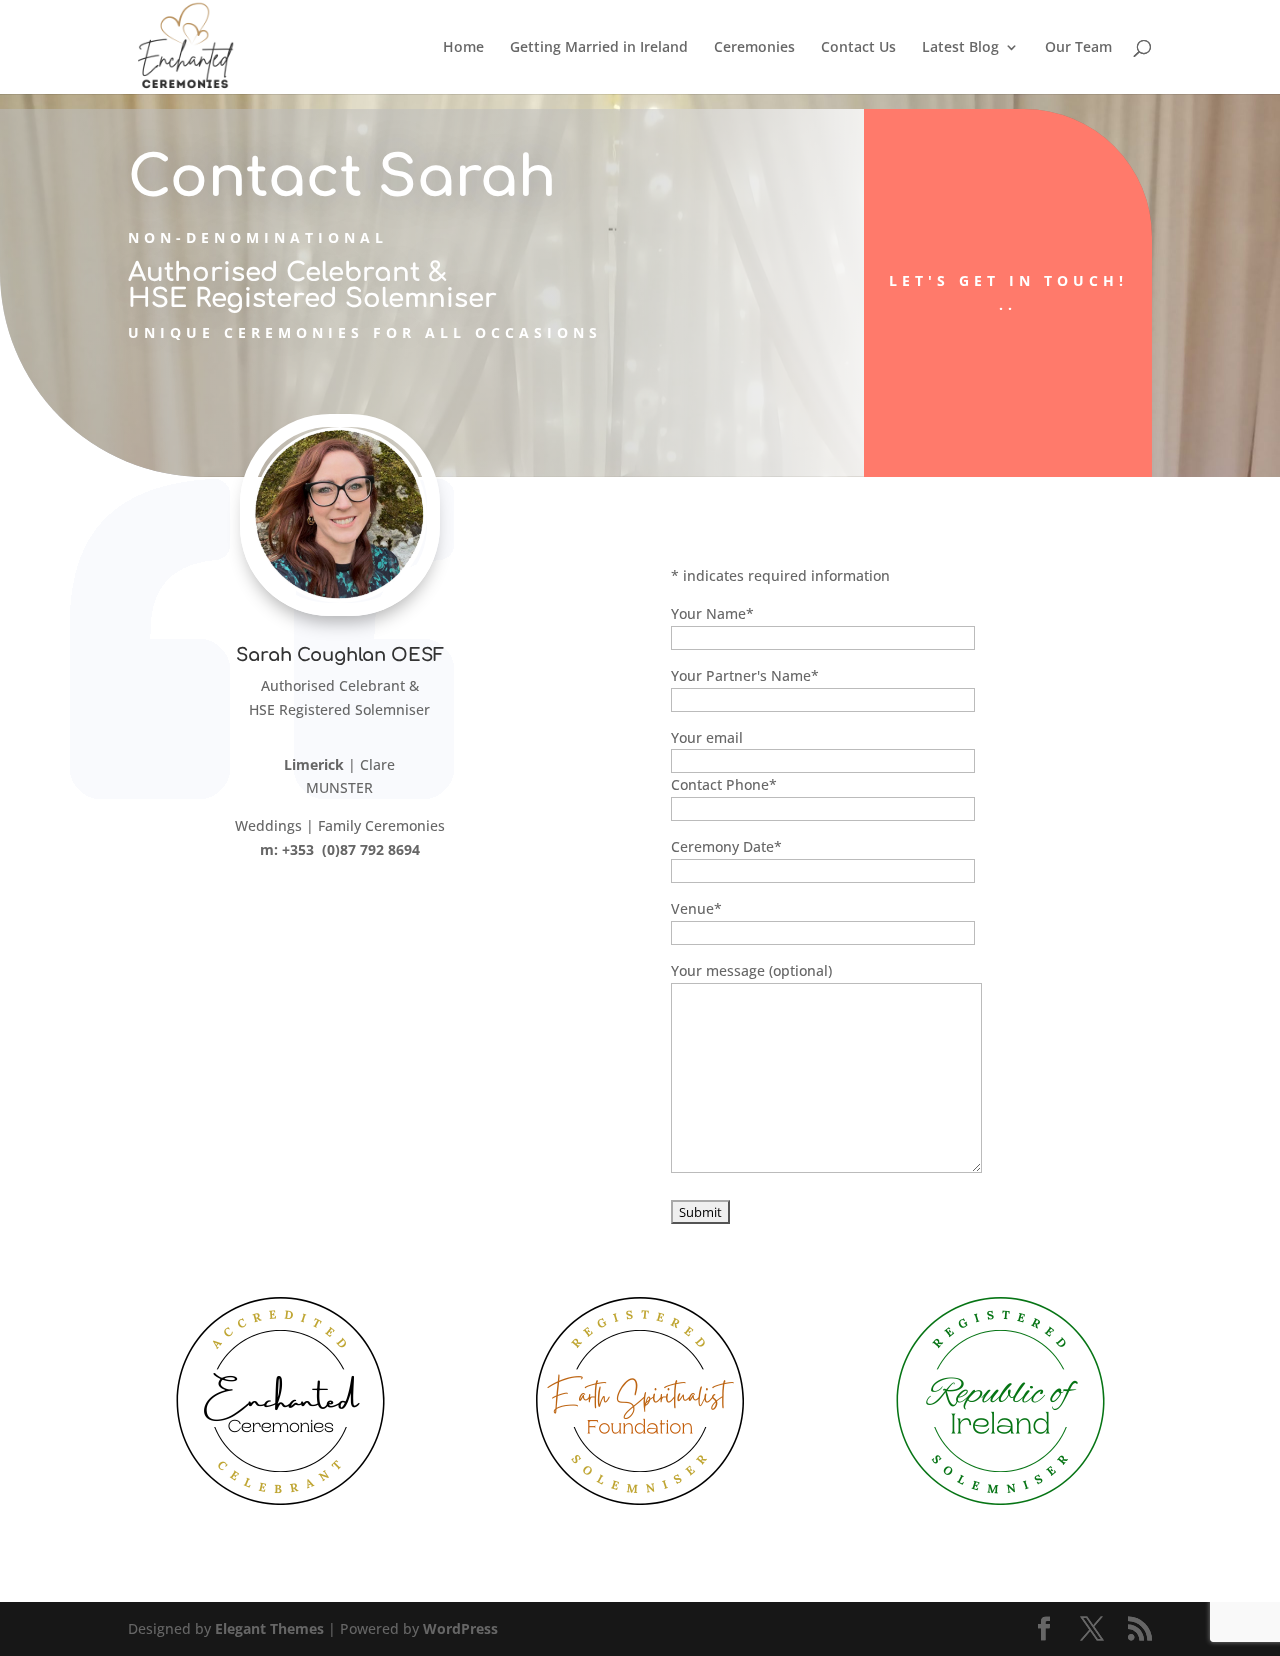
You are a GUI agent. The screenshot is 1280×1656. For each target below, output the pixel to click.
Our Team (1078, 48)
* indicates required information (780, 575)
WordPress (460, 1628)
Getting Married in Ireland (599, 48)
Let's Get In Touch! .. (1008, 292)
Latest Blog (960, 48)
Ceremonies (754, 48)
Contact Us (858, 48)
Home (463, 48)
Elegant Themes (269, 1628)
